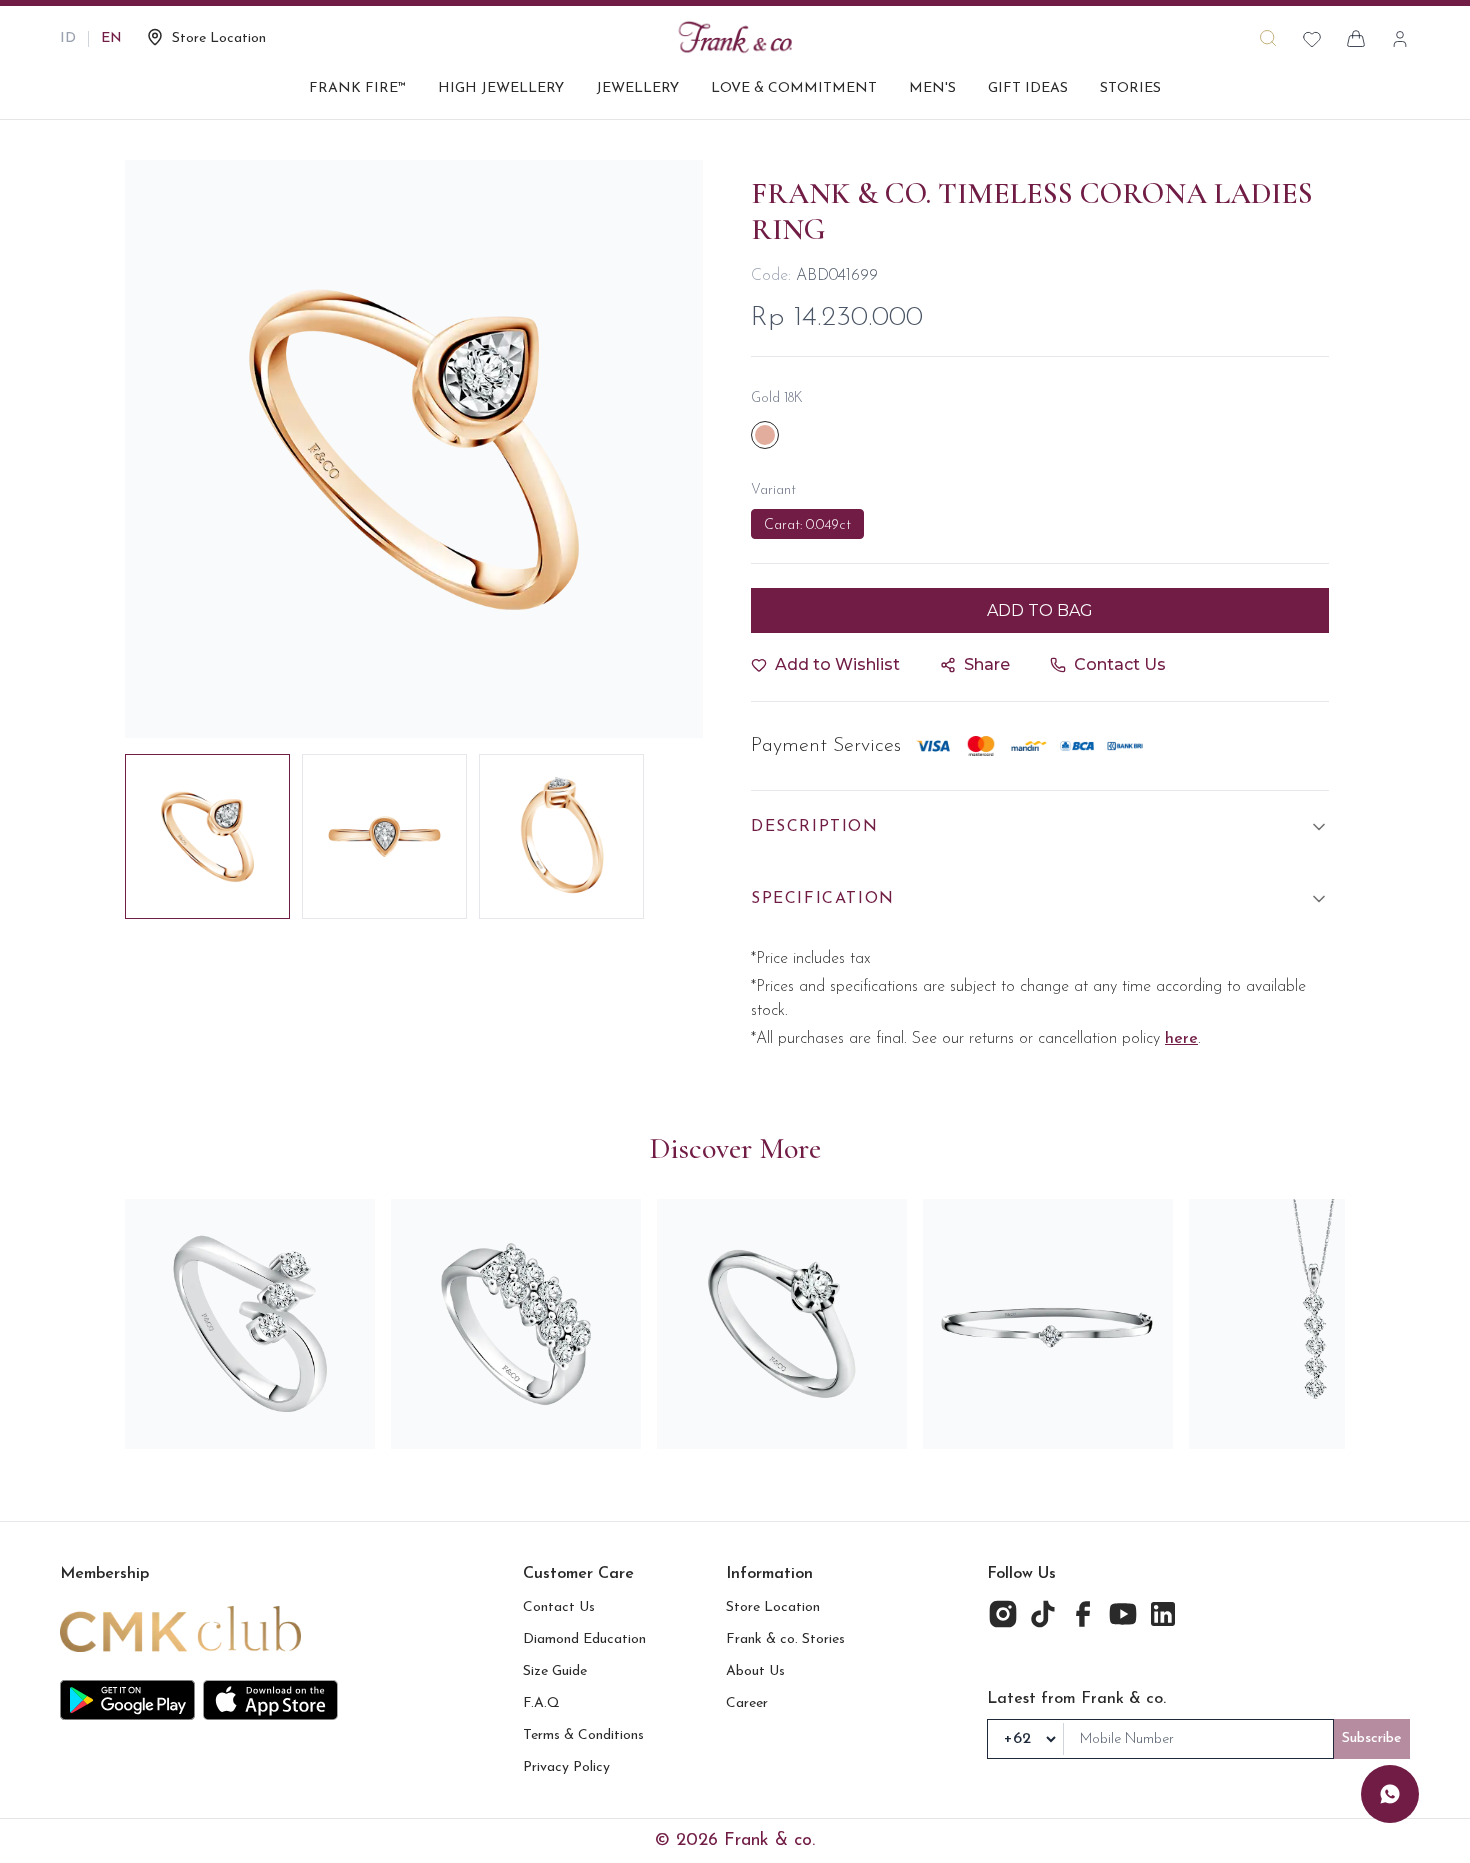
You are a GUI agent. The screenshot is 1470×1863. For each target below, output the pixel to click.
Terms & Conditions (583, 1735)
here (1181, 1039)
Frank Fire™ (357, 88)
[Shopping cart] (1356, 39)
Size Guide (555, 1671)
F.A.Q (541, 1703)
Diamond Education (584, 1639)
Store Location (773, 1607)
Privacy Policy (566, 1767)
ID (68, 38)
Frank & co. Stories (785, 1639)
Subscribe (1372, 1738)
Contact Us (559, 1607)
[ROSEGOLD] (765, 435)
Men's (932, 88)
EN (111, 38)
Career (747, 1703)
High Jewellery (501, 88)
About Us (755, 1671)
